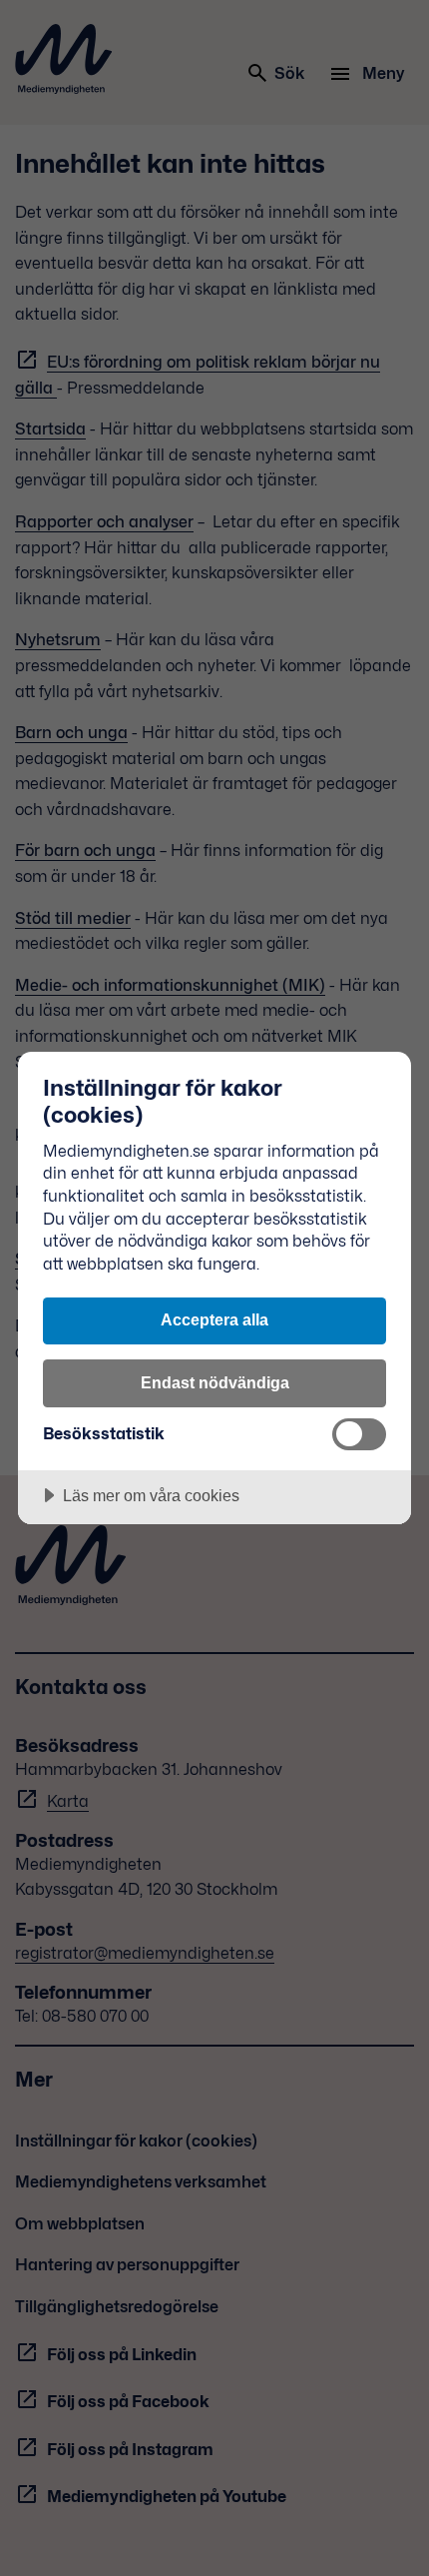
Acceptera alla (214, 1319)
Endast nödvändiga (215, 1382)
